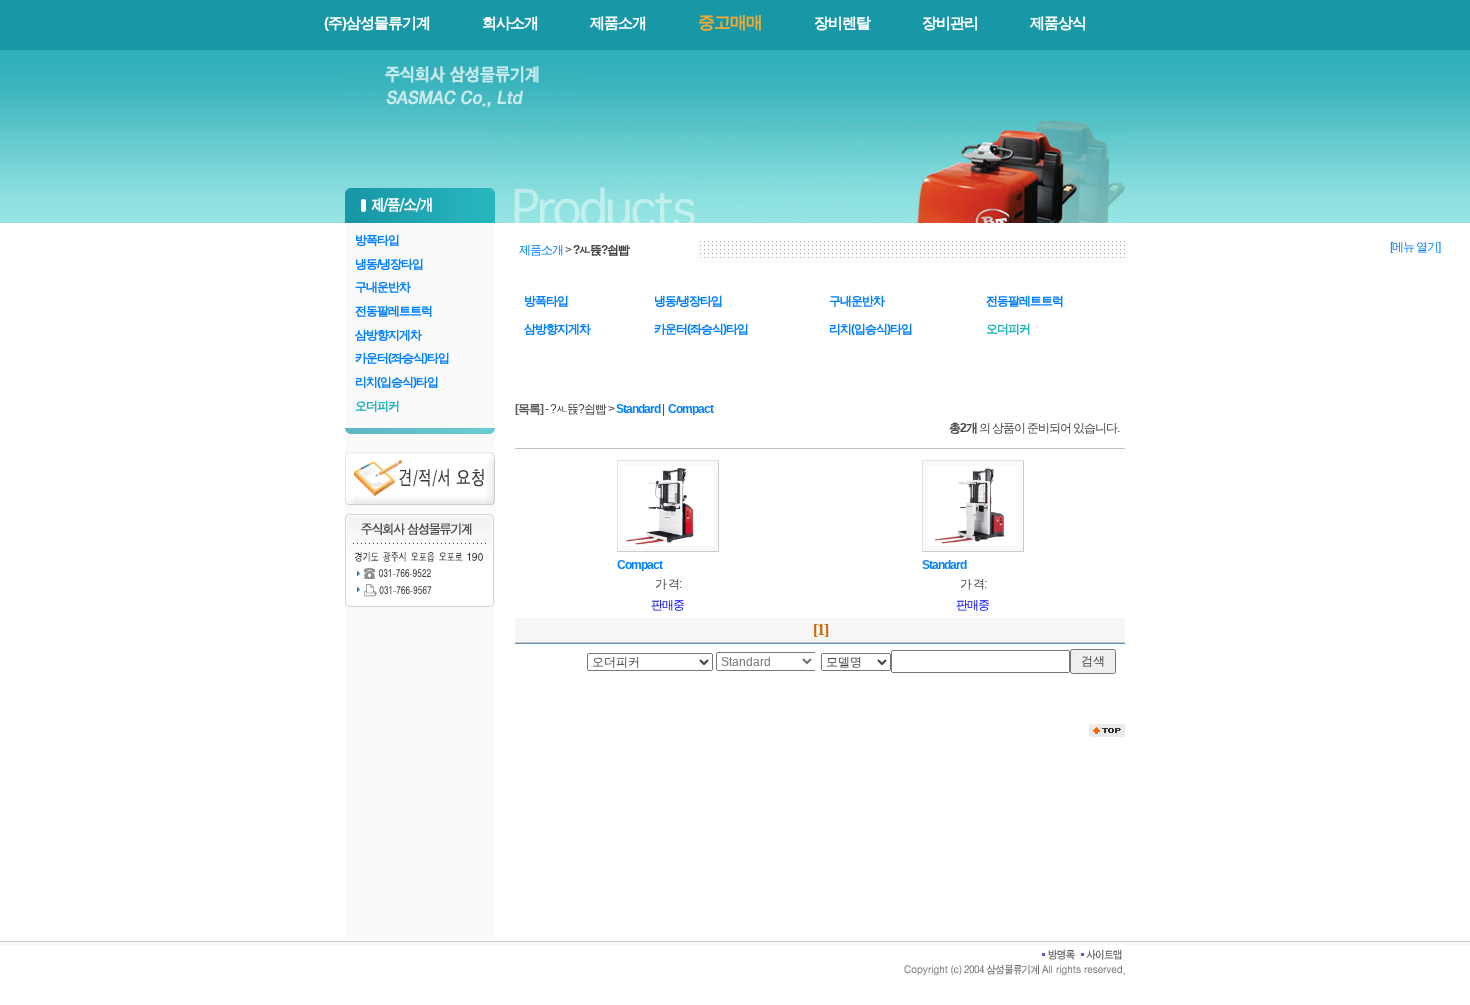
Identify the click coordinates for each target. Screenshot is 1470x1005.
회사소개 (510, 22)
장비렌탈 (842, 22)
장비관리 (950, 22)
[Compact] (668, 505)
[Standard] (973, 505)
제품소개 (618, 22)
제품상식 (1058, 22)
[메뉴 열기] (1415, 247)
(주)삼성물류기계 (377, 22)
